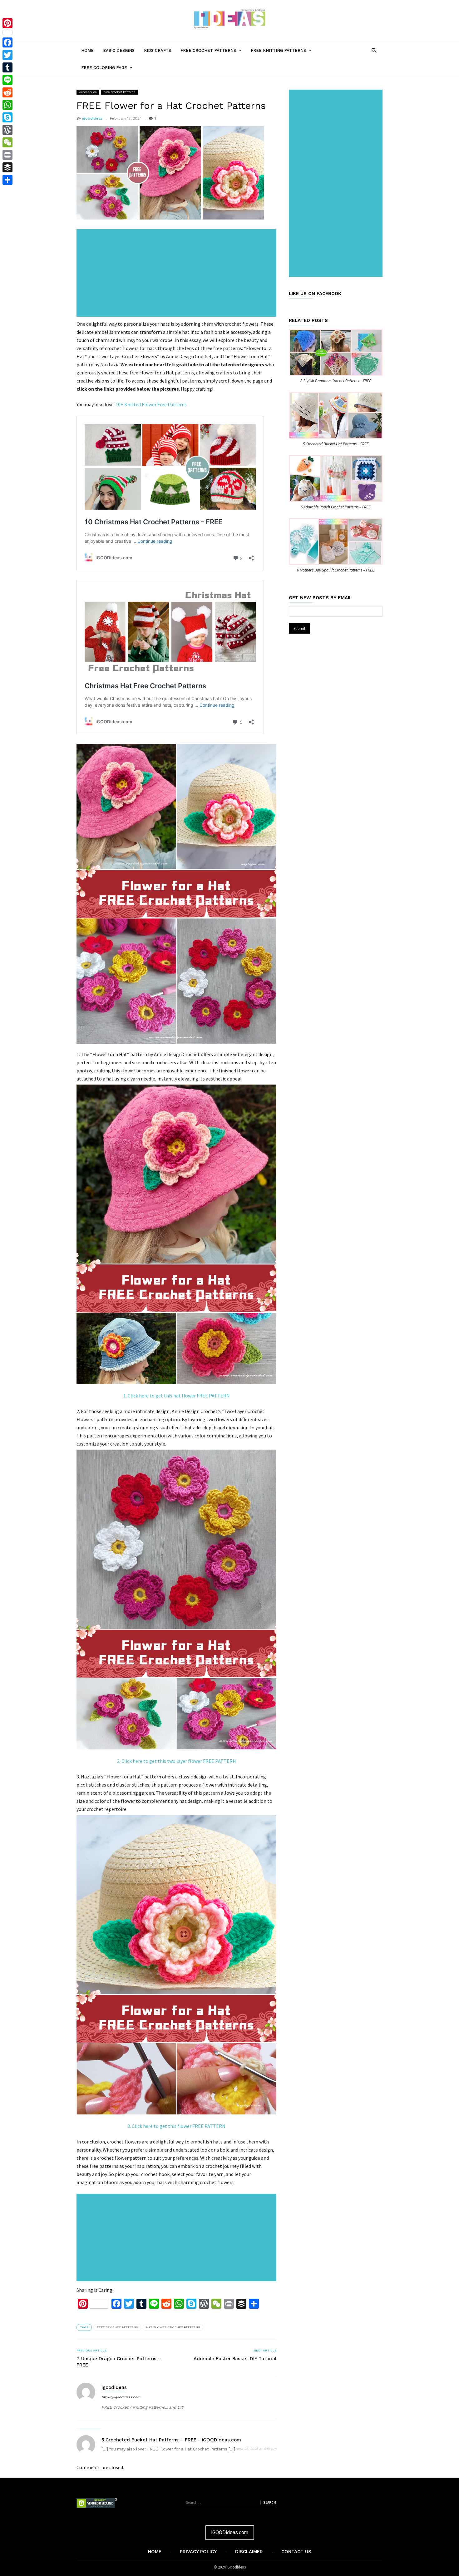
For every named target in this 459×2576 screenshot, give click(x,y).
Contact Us (296, 2552)
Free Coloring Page (109, 71)
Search (269, 2502)
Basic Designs (119, 50)
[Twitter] (7, 55)
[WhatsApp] (7, 105)
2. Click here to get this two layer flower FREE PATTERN (177, 1761)
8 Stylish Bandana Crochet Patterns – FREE (336, 381)
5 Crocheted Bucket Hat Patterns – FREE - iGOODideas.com (171, 2440)
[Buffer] (7, 167)
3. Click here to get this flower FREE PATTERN (176, 2126)
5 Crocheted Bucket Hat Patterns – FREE (336, 444)
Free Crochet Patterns (213, 53)
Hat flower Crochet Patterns (173, 2327)
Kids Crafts (158, 50)
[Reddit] (7, 92)
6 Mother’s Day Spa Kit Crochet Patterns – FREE (336, 570)
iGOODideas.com (230, 2532)
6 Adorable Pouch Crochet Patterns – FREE (336, 507)
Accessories (88, 92)
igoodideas (92, 118)
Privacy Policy (198, 2552)
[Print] (7, 155)
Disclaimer (249, 2552)
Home (87, 50)
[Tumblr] (7, 67)
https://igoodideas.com (121, 2397)
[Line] (7, 80)
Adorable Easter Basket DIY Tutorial (235, 2359)
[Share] (7, 180)
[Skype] (7, 117)
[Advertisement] (178, 274)
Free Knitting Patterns (283, 53)
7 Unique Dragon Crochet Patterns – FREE (119, 2362)
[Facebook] (7, 42)
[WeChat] (7, 142)
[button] (374, 50)
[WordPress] (7, 130)
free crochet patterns (117, 2327)
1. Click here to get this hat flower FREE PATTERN (177, 1396)
